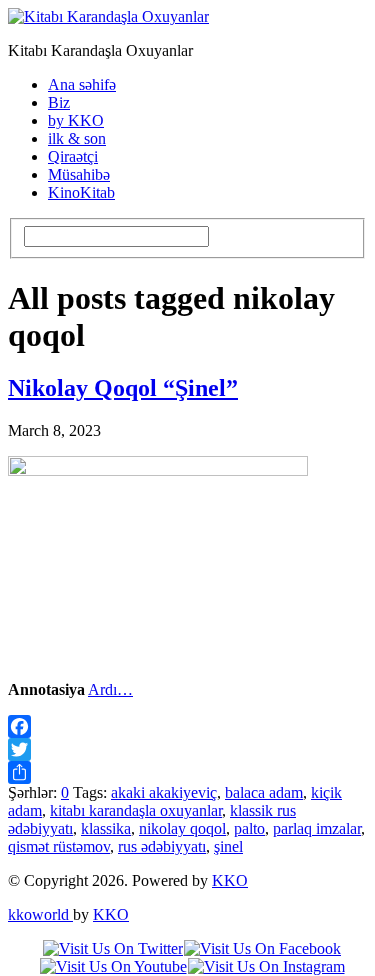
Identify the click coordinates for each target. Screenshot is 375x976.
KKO (230, 880)
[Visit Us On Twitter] (112, 948)
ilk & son (77, 138)
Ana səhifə (82, 84)
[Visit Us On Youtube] (113, 966)
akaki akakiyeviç (164, 792)
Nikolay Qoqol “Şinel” (123, 388)
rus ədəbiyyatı (162, 846)
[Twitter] (187, 749)
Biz (59, 102)
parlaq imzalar (317, 828)
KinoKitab (81, 192)
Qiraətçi (73, 156)
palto (249, 828)
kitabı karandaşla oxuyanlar (136, 810)
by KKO (76, 120)
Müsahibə (79, 174)
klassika (106, 828)
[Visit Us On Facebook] (262, 948)
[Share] (187, 772)
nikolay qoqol (182, 828)
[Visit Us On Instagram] (266, 966)
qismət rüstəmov (59, 846)
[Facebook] (187, 726)
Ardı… (110, 689)
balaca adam (264, 792)
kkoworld (40, 914)
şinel (228, 846)
